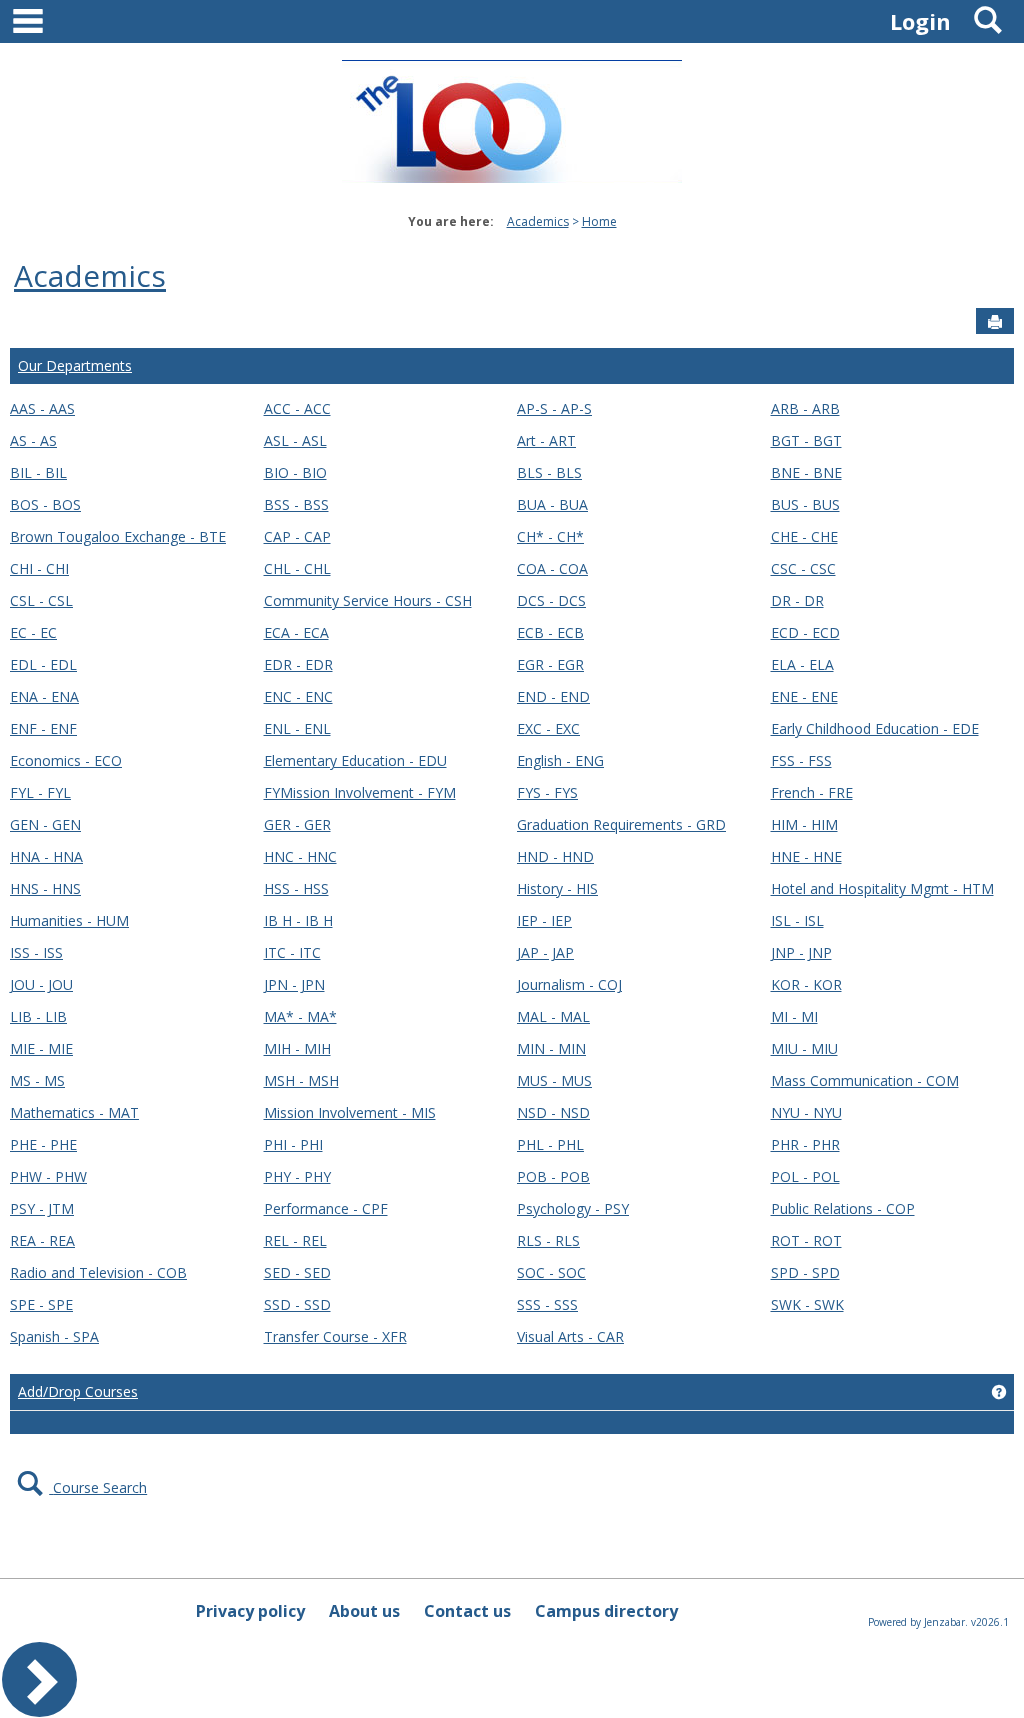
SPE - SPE (41, 1304)
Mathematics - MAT (74, 1112)
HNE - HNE (806, 856)
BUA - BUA (552, 504)
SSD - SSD (297, 1304)
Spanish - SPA (54, 1336)
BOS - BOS (45, 504)
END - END (553, 696)
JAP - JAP (545, 952)
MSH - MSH (301, 1080)
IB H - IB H (298, 920)
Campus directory (606, 1611)
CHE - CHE (804, 536)
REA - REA (42, 1240)
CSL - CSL (41, 600)
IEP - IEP (544, 920)
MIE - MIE (41, 1048)
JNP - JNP (801, 952)
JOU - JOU (41, 984)
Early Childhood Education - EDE (875, 728)
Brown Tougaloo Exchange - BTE (118, 536)
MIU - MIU (804, 1048)
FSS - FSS (801, 760)
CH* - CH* (550, 536)
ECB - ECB (550, 632)
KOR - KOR (806, 984)
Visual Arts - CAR (570, 1336)
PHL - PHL (550, 1144)
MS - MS (37, 1080)
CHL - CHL (297, 568)
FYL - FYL (40, 792)
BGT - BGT (806, 440)
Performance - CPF (326, 1208)
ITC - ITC (292, 952)
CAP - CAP (297, 536)
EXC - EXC (548, 728)
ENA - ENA (44, 696)
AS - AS (33, 440)
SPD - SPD (805, 1272)
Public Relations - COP (843, 1208)
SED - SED (297, 1272)
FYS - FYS (547, 792)
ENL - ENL (297, 728)
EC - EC (33, 632)
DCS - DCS (551, 600)
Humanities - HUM (69, 920)
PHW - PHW (48, 1176)
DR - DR (797, 600)
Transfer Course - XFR (335, 1336)
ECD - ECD (805, 632)
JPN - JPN (294, 984)
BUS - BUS (805, 504)
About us (364, 1611)
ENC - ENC (298, 696)
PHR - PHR (805, 1144)
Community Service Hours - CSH (368, 600)
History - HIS (557, 888)
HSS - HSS (296, 888)
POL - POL (805, 1176)
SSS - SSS (547, 1304)
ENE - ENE (804, 696)
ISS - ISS (36, 952)
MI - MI (794, 1016)
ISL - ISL (797, 920)
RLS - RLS (548, 1240)
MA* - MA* (300, 1016)
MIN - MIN (551, 1048)
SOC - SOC (551, 1272)
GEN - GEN (45, 824)
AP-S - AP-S (554, 408)
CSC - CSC (803, 568)
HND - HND (555, 856)
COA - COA (552, 568)
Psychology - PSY (573, 1208)
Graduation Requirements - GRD (621, 824)
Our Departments (75, 365)
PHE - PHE (43, 1144)
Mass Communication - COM (865, 1080)
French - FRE (812, 792)
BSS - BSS (296, 504)
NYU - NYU (806, 1112)
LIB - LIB (38, 1016)
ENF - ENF (43, 728)
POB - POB (553, 1176)
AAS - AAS (42, 408)
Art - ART (546, 440)
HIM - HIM (804, 824)
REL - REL (295, 1240)
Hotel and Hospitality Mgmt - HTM (882, 888)
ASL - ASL (295, 440)
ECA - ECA (296, 632)
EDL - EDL (43, 664)
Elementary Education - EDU (355, 760)
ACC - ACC (297, 408)
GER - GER (297, 824)
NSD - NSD (553, 1112)
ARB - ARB (805, 408)
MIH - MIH (297, 1048)
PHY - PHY (297, 1176)
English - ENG (560, 760)
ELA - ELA (802, 664)
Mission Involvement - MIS (350, 1112)
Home (599, 221)
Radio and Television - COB (98, 1272)
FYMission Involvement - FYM (360, 792)
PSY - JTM (42, 1208)
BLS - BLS (549, 472)
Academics (538, 221)
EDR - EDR (298, 664)
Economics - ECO (66, 760)
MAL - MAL (553, 1016)
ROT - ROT (806, 1240)
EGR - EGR (550, 664)
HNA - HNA (46, 856)
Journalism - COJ (569, 984)
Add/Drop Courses (78, 1391)
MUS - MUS (554, 1080)
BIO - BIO (295, 472)
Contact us (467, 1611)
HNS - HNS (45, 888)
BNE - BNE (806, 472)
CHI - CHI (39, 568)
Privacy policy (250, 1611)
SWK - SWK (807, 1304)
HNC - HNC (300, 856)
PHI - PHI (293, 1144)
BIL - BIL (38, 472)
